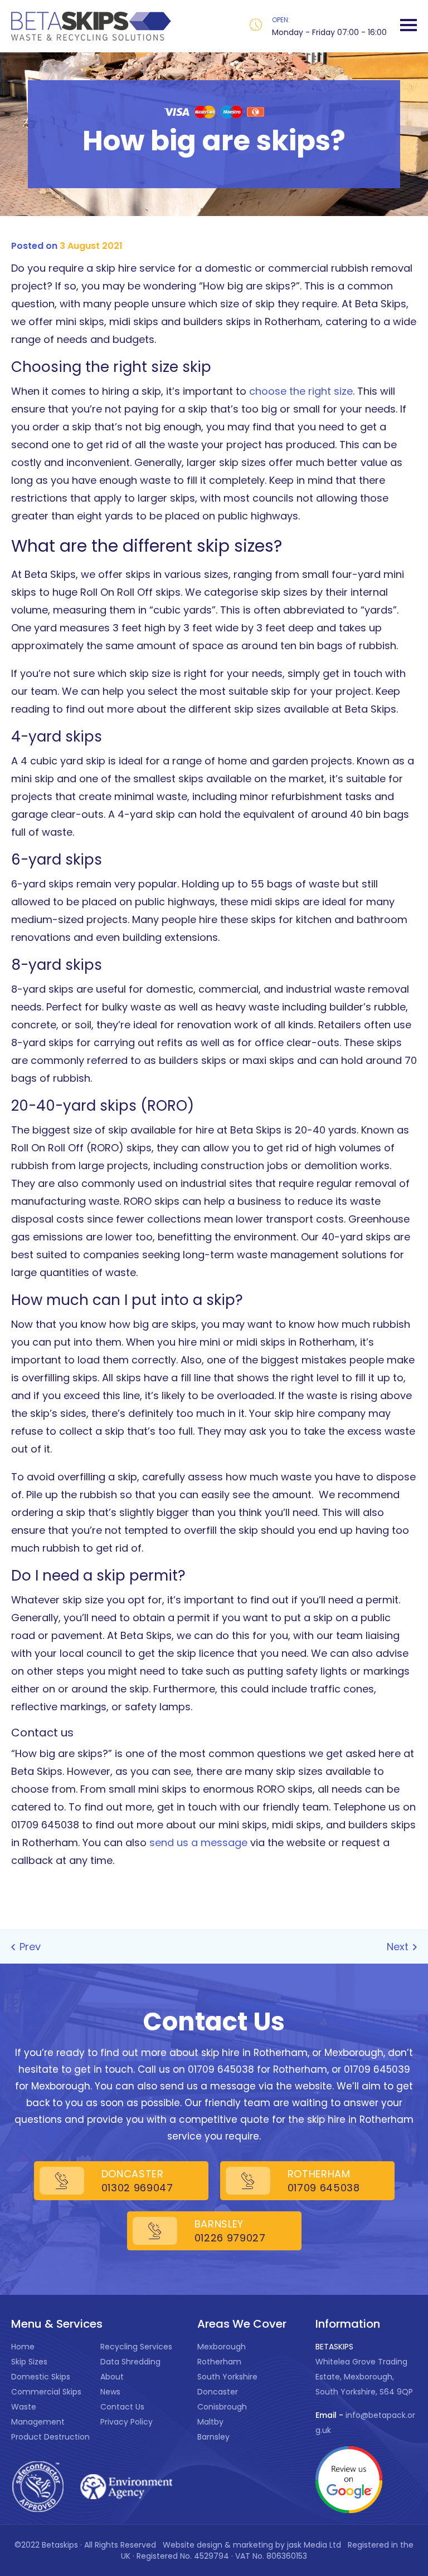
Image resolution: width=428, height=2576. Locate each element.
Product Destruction (50, 2437)
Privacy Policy (127, 2422)
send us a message (198, 1843)
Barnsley (213, 2437)
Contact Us (122, 2407)
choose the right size (301, 391)
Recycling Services (136, 2347)
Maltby (210, 2422)
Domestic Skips (41, 2377)
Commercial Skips (46, 2392)
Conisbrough (222, 2407)
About (112, 2377)
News (110, 2392)
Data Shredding (130, 2362)
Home (23, 2347)
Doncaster (218, 2392)
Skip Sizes (29, 2362)
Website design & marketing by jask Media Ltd (253, 2545)
